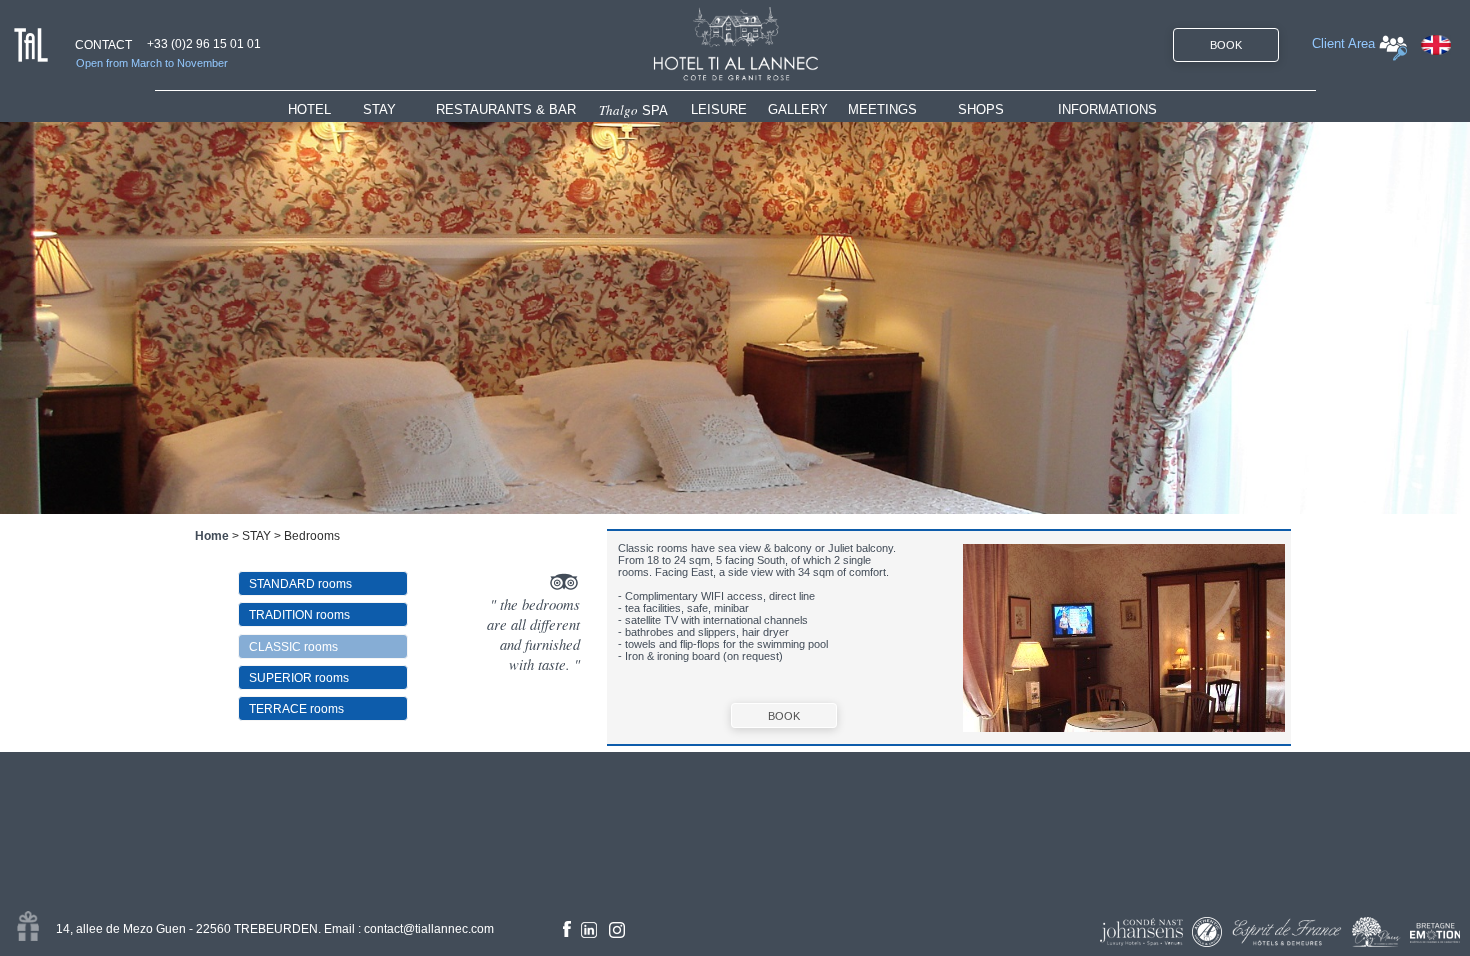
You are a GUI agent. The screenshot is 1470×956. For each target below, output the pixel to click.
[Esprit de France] (1287, 932)
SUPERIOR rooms (299, 678)
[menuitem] (325, 109)
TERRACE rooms (296, 709)
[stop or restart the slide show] (735, 318)
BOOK (1226, 45)
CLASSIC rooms (293, 647)
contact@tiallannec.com (429, 929)
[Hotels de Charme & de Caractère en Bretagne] (1435, 933)
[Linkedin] (589, 930)
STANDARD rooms (300, 584)
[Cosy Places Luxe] (1376, 932)
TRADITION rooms (299, 615)
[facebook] (567, 929)
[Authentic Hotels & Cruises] (1207, 932)
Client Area (1343, 43)
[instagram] (617, 930)
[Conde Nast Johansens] (1141, 932)
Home (212, 536)
